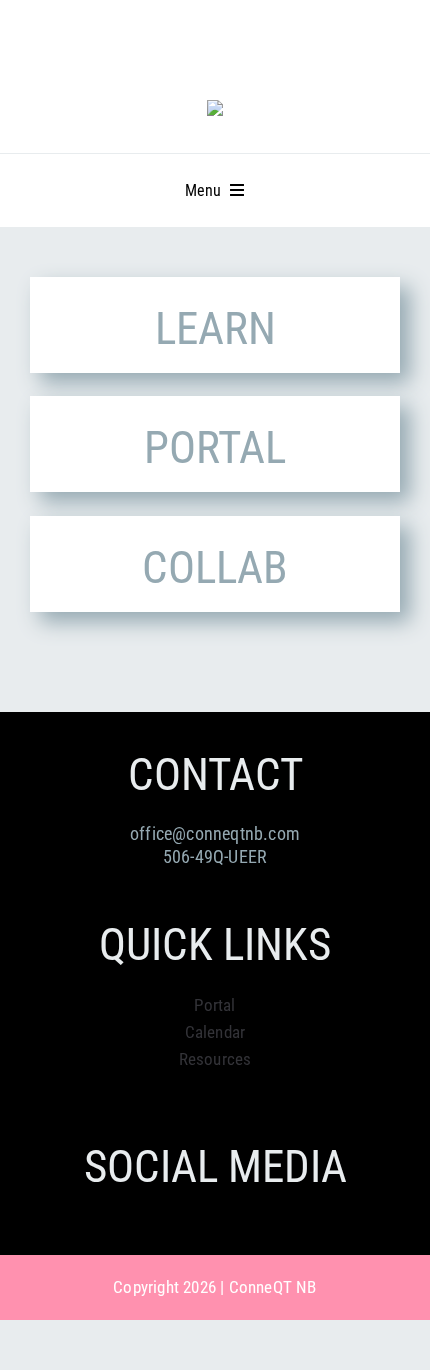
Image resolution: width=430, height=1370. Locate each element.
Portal (214, 1005)
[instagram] (126, 41)
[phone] (199, 41)
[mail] (162, 41)
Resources (215, 1059)
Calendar (215, 1032)
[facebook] (90, 41)
